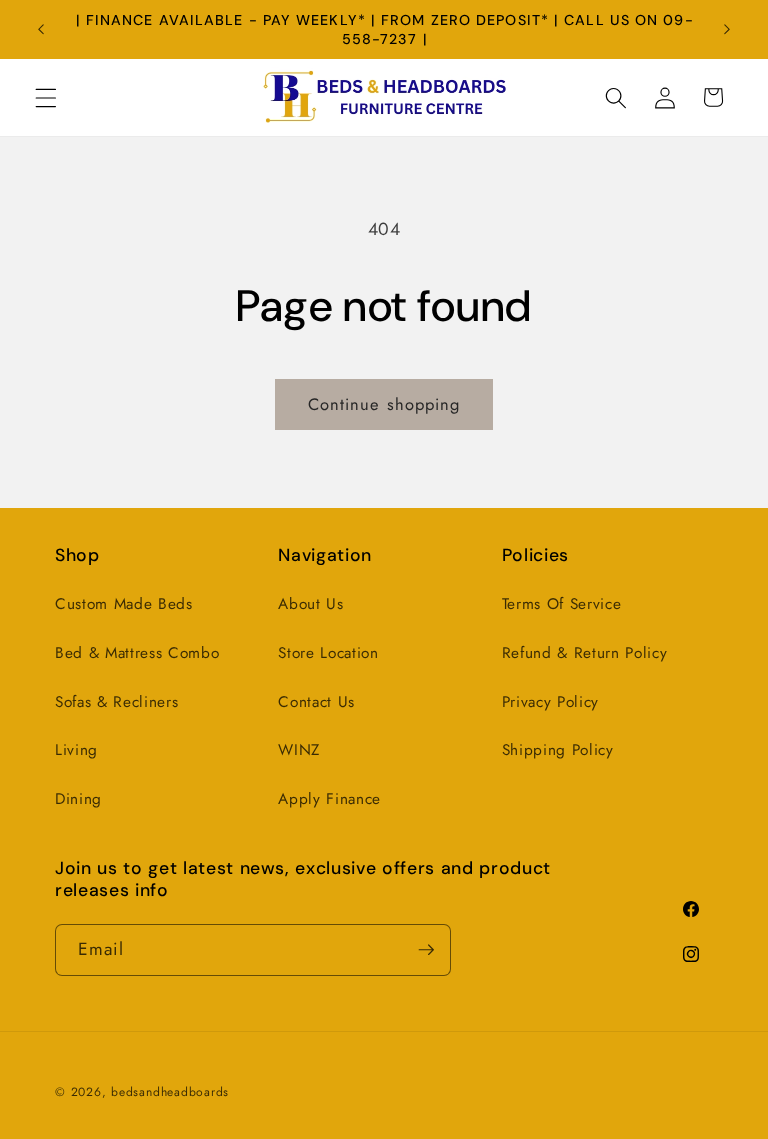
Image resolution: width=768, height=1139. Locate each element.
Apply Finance (329, 799)
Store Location (328, 653)
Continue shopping (384, 404)
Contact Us (316, 702)
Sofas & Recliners (116, 702)
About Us (310, 604)
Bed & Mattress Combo (137, 653)
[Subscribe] (426, 950)
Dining (78, 799)
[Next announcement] (727, 30)
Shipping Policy (558, 750)
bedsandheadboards (170, 1092)
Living (76, 750)
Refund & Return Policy (585, 653)
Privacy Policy (550, 702)
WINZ (299, 750)
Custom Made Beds (124, 604)
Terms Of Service (562, 604)
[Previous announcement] (41, 30)
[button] (46, 97)
